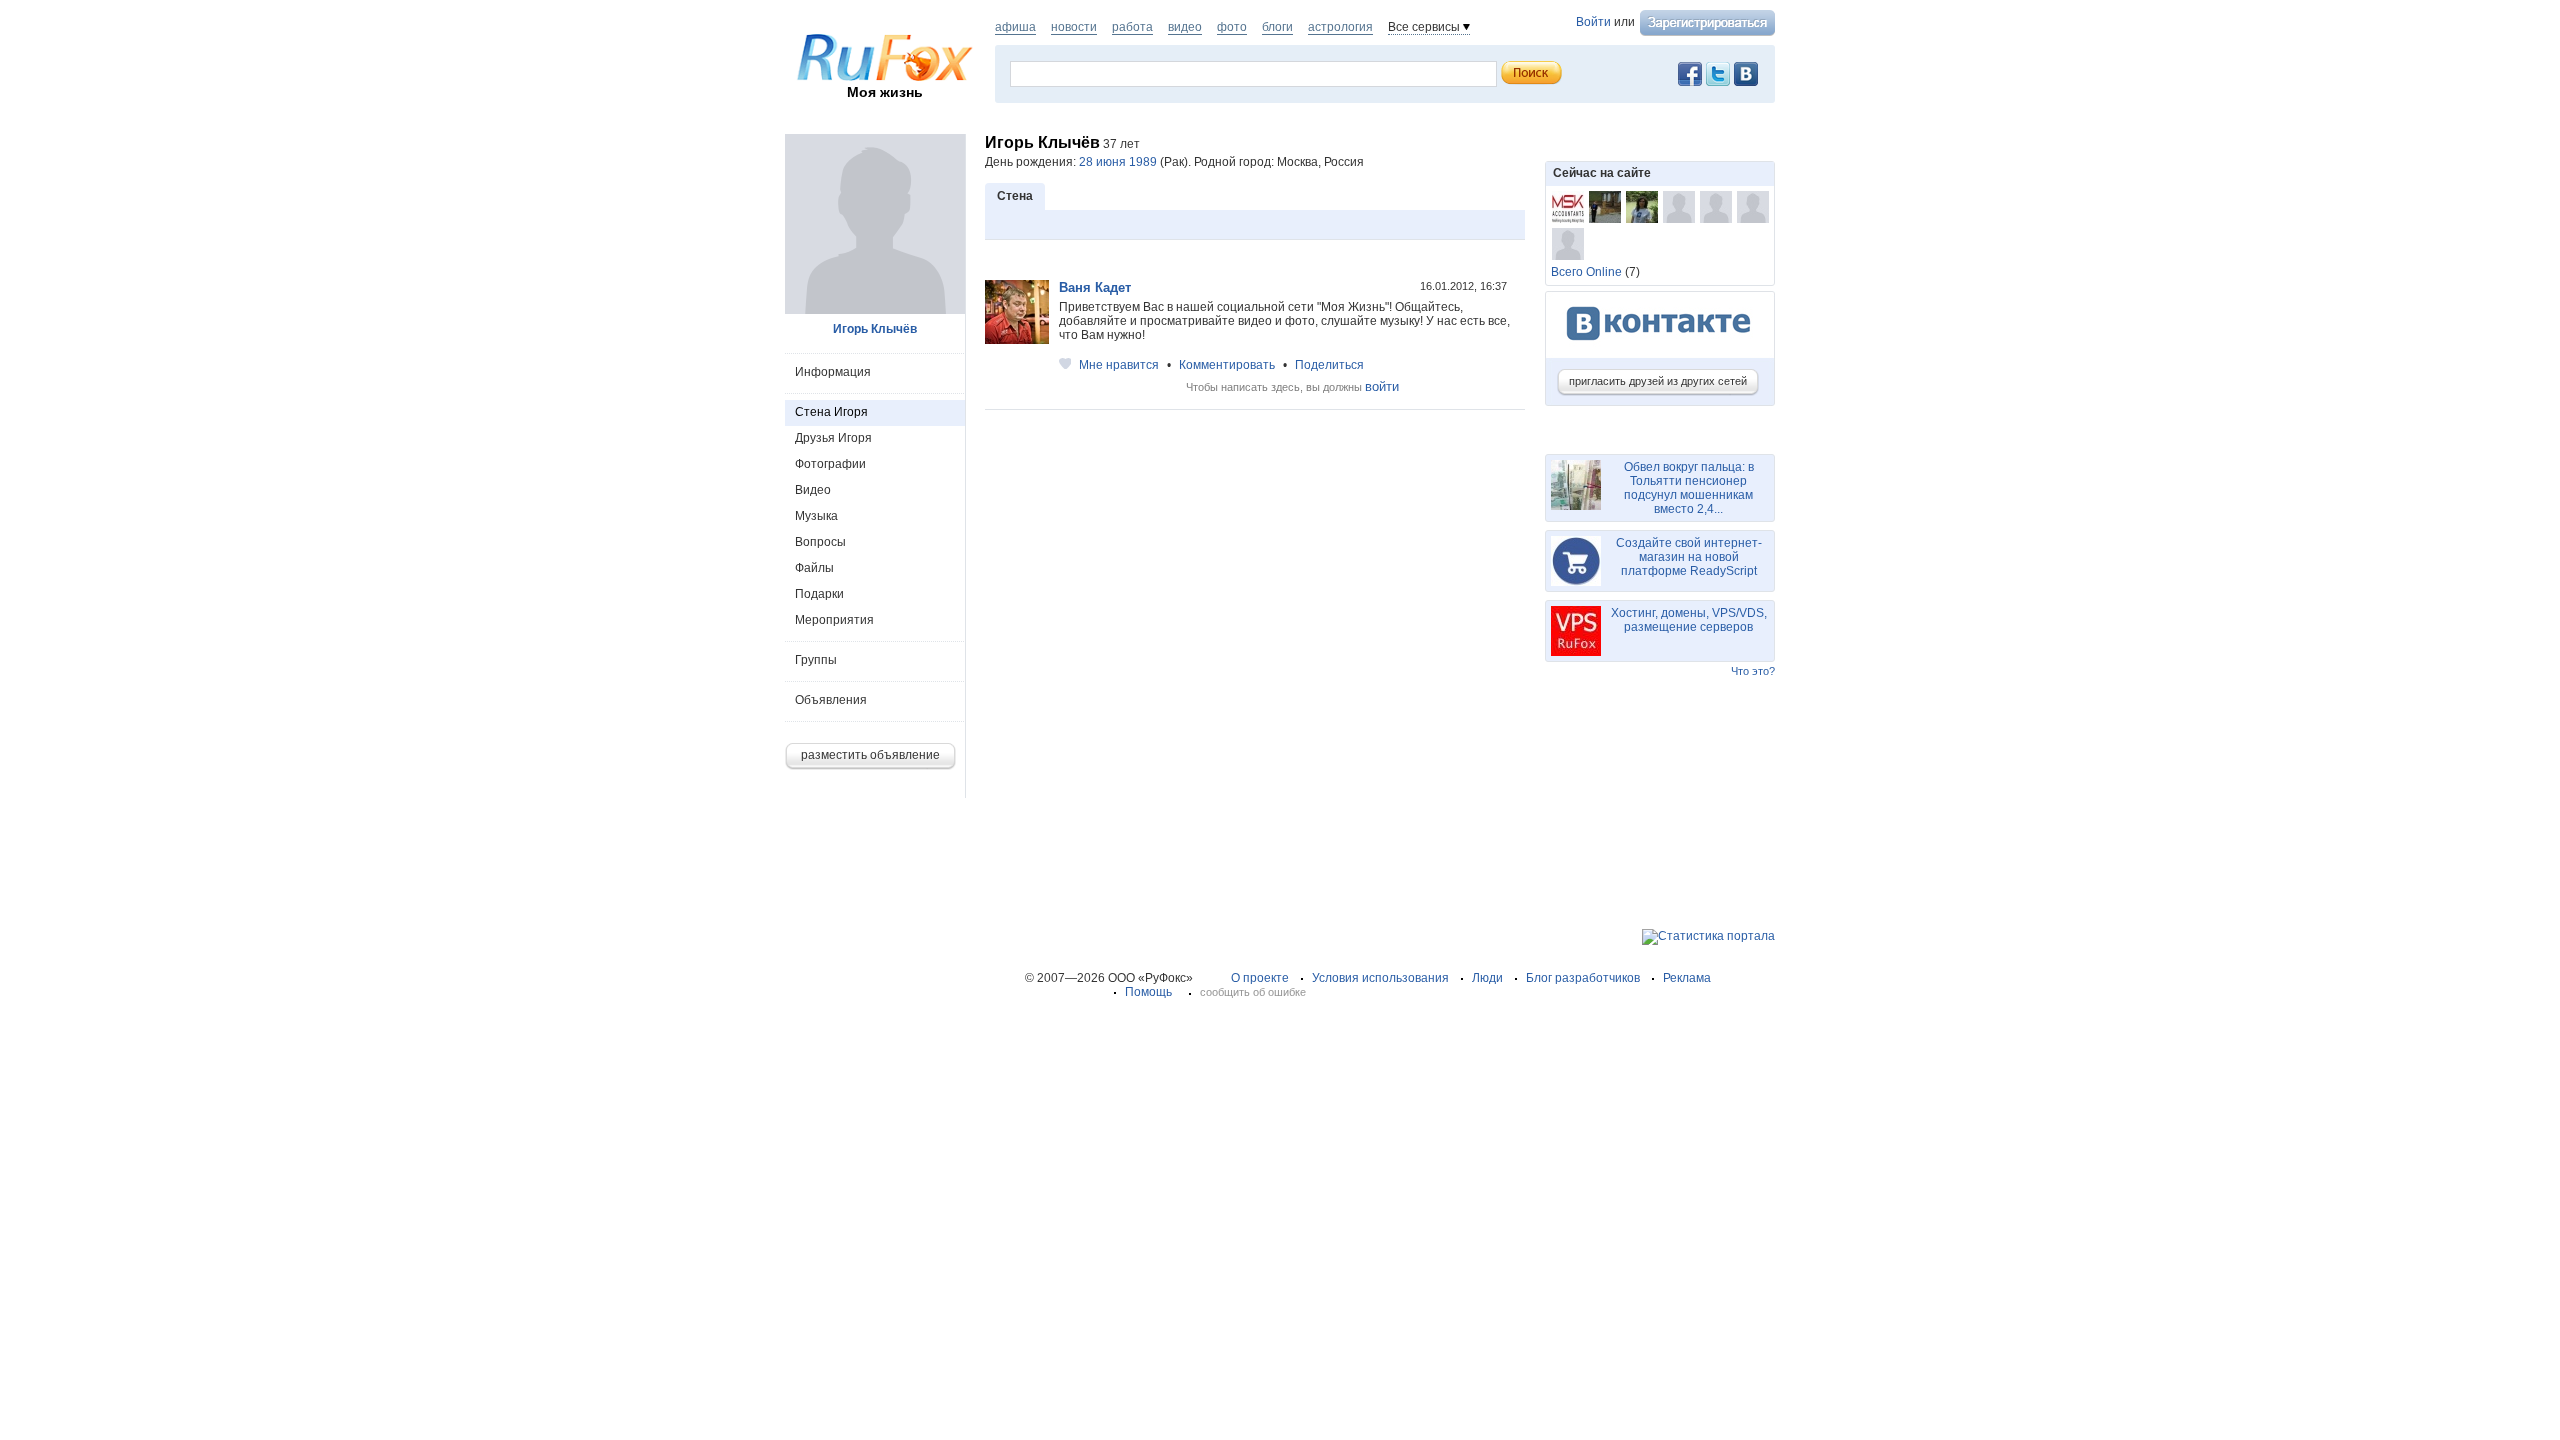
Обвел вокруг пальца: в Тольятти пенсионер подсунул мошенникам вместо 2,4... (1689, 488)
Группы (816, 660)
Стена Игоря (831, 412)
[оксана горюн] (1605, 207)
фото (1232, 27)
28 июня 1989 (1118, 162)
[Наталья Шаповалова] (1642, 207)
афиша (1015, 27)
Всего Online (1586, 272)
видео (1185, 27)
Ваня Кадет (1095, 287)
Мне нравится (1119, 365)
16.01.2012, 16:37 (1465, 286)
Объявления (831, 700)
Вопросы (820, 542)
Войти (1593, 22)
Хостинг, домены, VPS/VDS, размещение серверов (1689, 620)
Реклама (1687, 978)
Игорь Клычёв (875, 329)
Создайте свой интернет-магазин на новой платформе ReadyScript (1689, 557)
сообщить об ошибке (1253, 992)
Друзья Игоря (833, 438)
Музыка (816, 516)
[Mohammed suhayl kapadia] (1568, 207)
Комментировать (1227, 365)
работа (1132, 27)
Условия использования (1380, 978)
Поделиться (1329, 365)
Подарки (819, 594)
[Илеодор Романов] (1679, 207)
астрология (1340, 27)
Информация (833, 372)
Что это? (1753, 671)
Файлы (814, 568)
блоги (1277, 27)
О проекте (1260, 978)
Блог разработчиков (1583, 978)
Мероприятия (834, 620)
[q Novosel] (1753, 207)
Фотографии (830, 464)
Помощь (1148, 992)
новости (1074, 27)
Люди (1487, 978)
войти (1382, 386)
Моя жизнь (885, 92)
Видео (813, 490)
